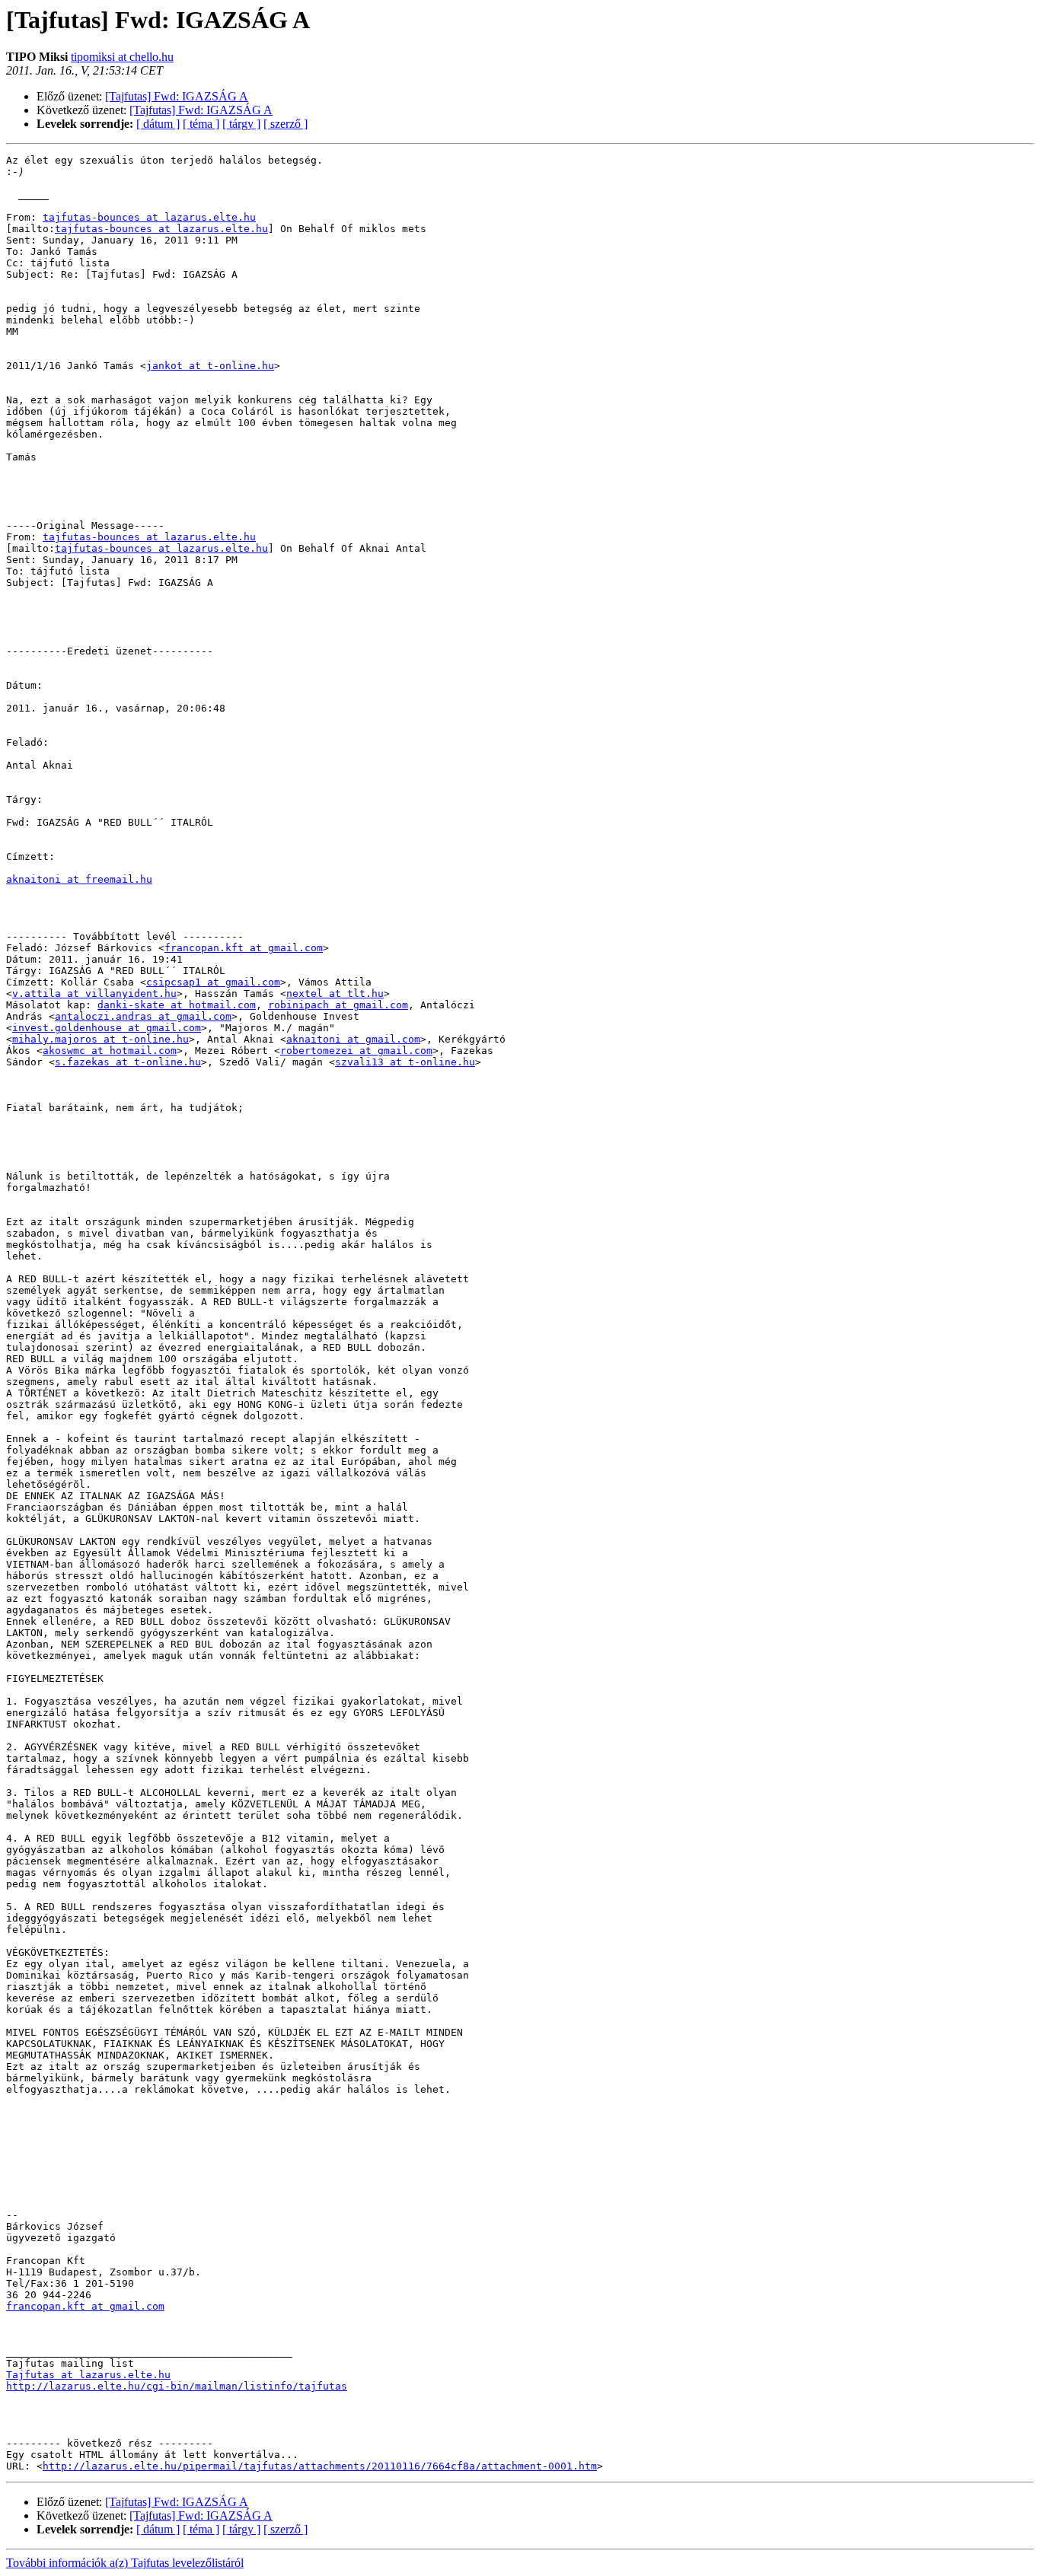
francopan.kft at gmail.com (244, 948)
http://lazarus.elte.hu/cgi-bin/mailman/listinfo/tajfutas (177, 2386)
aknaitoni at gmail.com (353, 1039)
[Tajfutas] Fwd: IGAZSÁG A (177, 96)
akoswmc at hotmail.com (110, 1051)
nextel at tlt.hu (335, 993)
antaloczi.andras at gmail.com (143, 1016)
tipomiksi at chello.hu (122, 57)
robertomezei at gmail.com (356, 1051)
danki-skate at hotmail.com (177, 1005)
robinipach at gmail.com (338, 1005)
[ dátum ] (158, 124)
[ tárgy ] (241, 124)
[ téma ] (201, 124)
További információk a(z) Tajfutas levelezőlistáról (125, 2563)
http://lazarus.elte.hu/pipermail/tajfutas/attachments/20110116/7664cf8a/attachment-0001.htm (320, 2466)
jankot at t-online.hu (210, 366)
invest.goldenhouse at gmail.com (107, 1028)
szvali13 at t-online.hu (405, 1062)
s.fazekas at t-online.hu (128, 1062)
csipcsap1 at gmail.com (213, 982)
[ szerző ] (286, 124)
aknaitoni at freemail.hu (79, 879)
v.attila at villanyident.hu (94, 993)
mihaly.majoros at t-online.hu (100, 1039)
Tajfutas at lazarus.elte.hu (88, 2375)
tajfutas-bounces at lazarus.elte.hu (149, 217)
